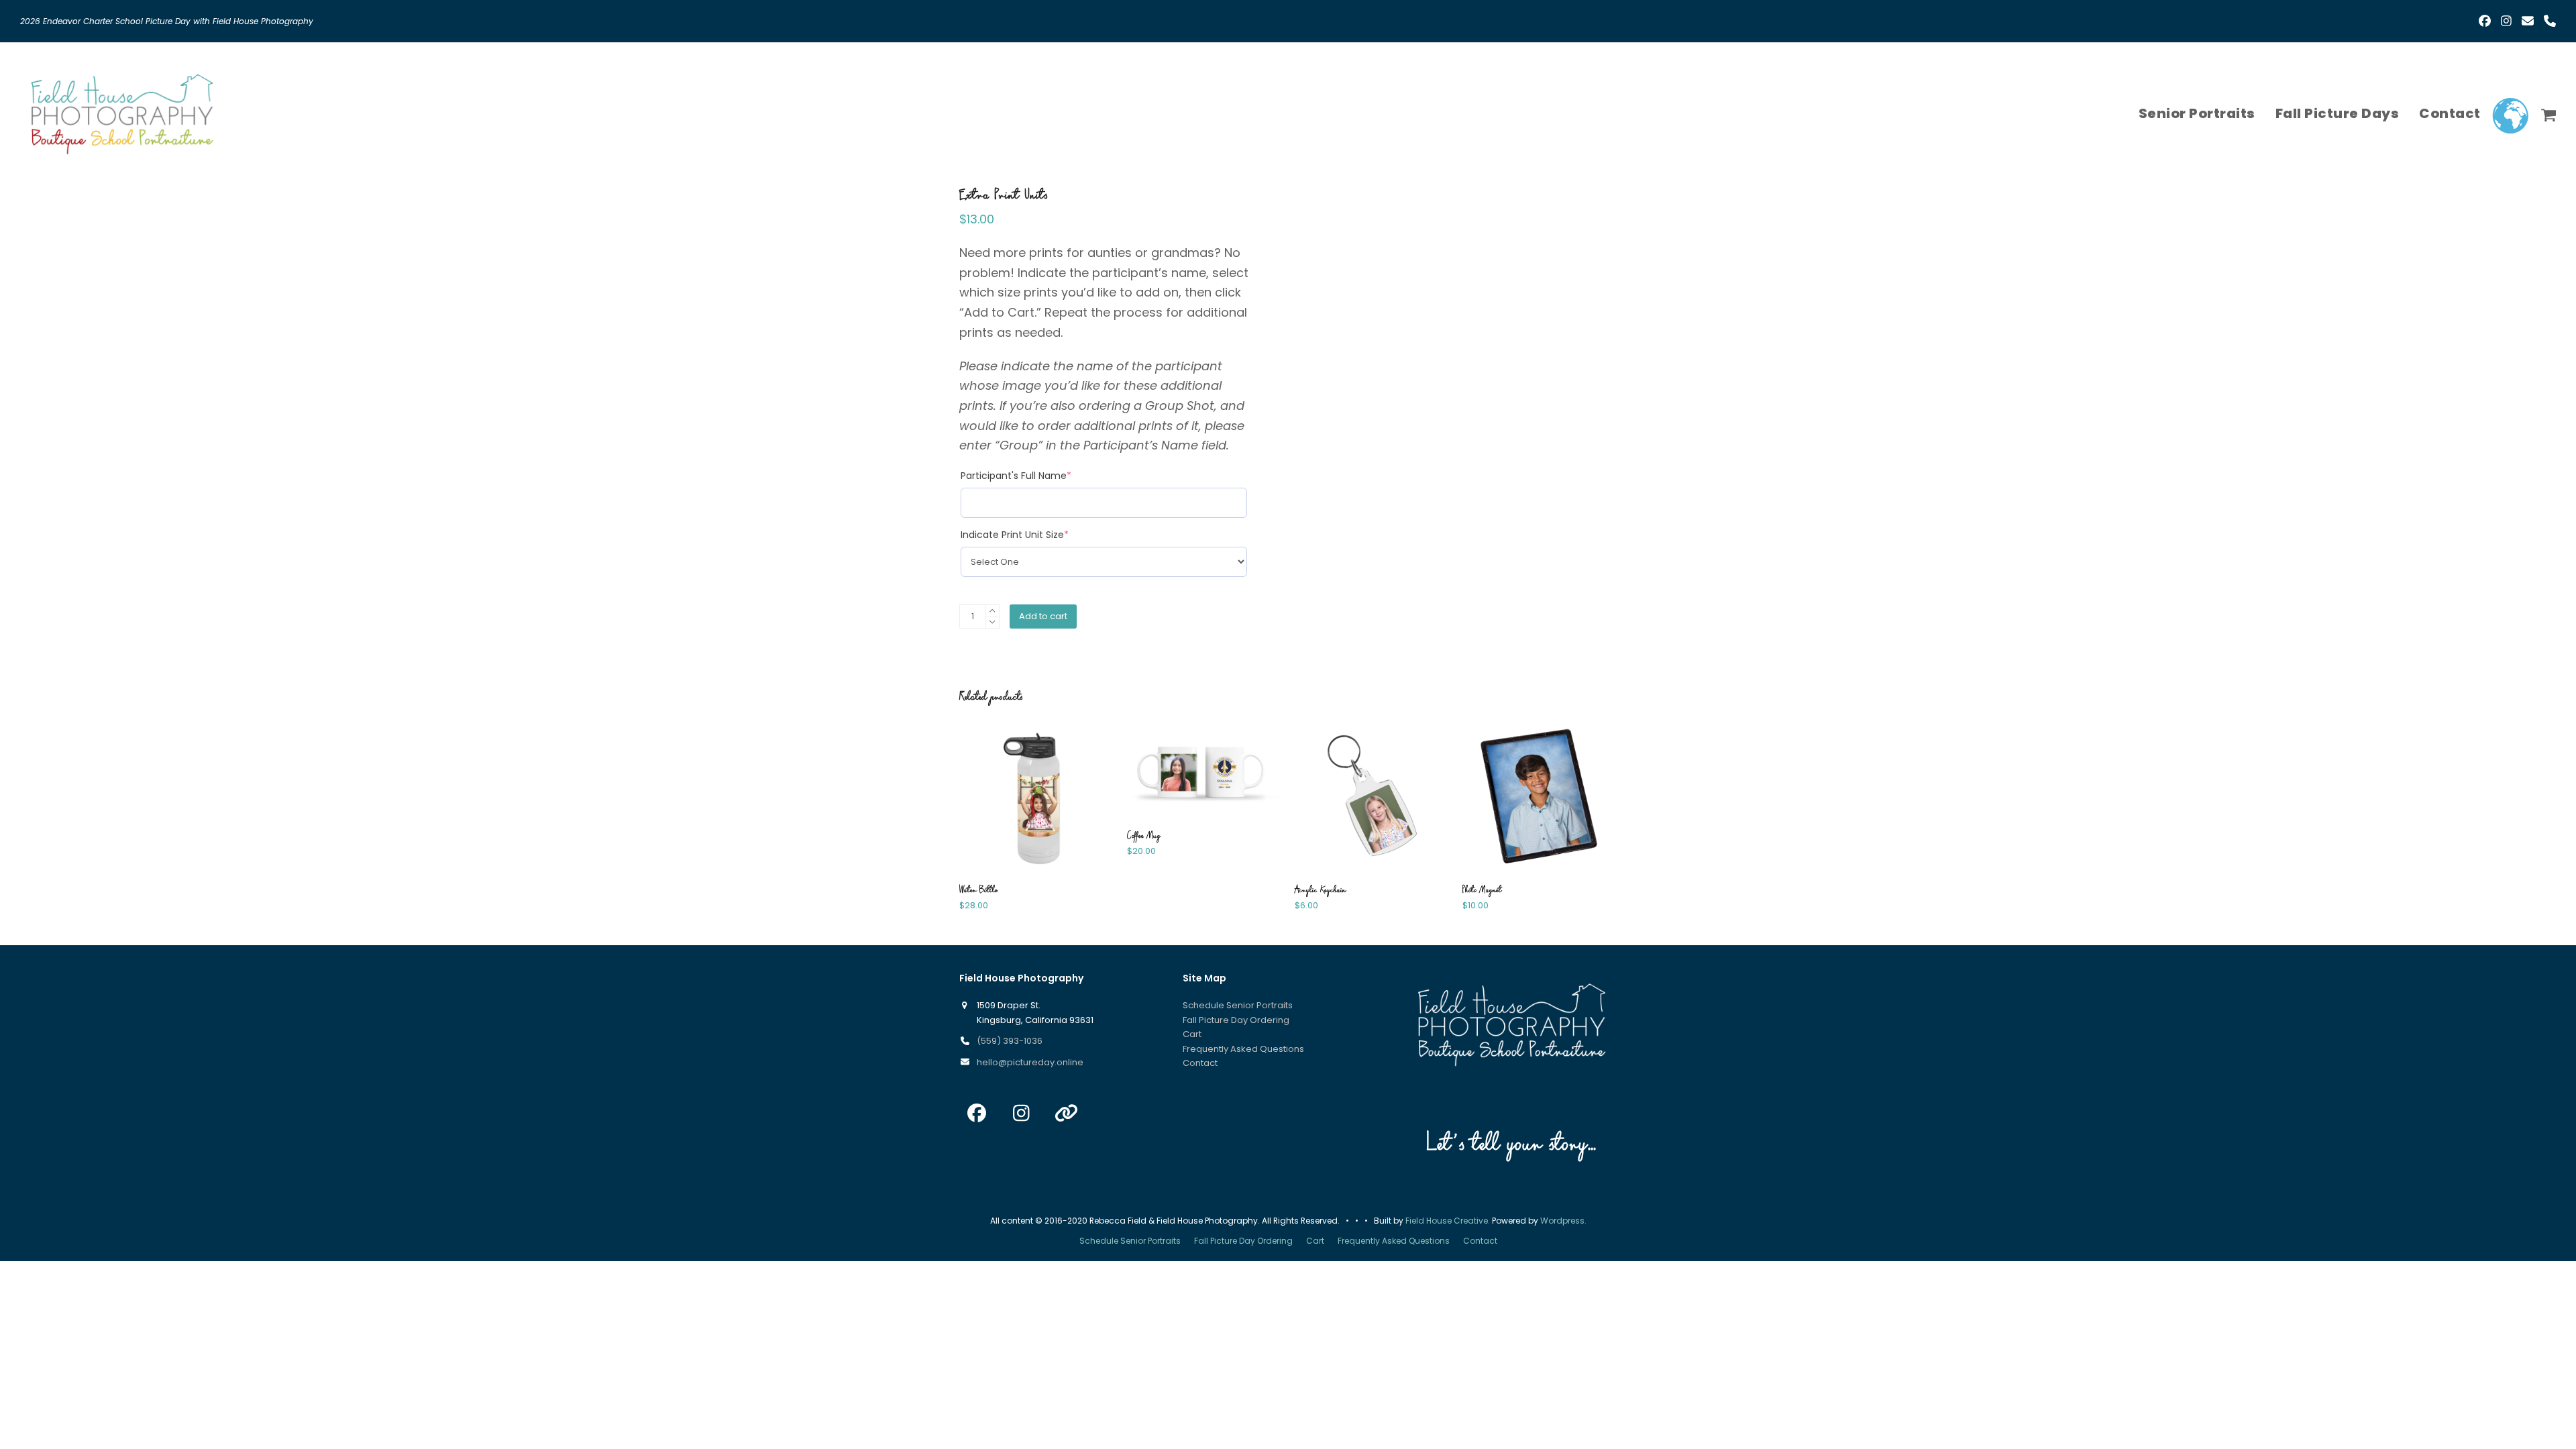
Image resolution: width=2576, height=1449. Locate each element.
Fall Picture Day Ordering (1236, 1020)
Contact (1200, 1063)
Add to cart (1043, 616)
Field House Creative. (1448, 1221)
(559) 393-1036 (1010, 1041)
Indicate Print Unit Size (1015, 535)
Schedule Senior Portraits (1238, 1005)
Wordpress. (1563, 1221)
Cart (1192, 1034)
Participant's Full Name (1016, 476)
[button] (2549, 113)
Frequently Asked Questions (1243, 1049)
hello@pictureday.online (1030, 1062)
